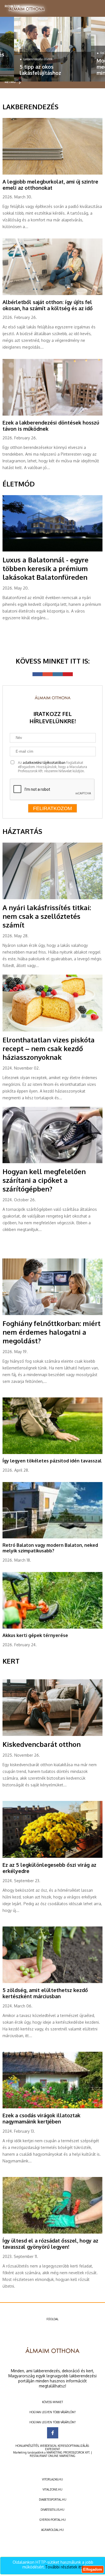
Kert (11, 1661)
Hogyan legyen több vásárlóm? (53, 2412)
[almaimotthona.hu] (27, 9)
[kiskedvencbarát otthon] (52, 1735)
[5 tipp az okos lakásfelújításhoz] (53, 49)
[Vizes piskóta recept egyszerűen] (52, 1030)
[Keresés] (94, 7)
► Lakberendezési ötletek (36, 59)
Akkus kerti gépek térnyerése (35, 1635)
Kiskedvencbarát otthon (42, 1744)
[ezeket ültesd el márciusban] (52, 1982)
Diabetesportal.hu (53, 2500)
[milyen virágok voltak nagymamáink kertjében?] (52, 2107)
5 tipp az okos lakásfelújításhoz (40, 70)
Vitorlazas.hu (53, 2479)
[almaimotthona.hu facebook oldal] (53, 2433)
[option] (53, 49)
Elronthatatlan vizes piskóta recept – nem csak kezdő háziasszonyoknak (49, 1048)
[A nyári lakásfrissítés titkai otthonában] (52, 898)
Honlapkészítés (27, 2446)
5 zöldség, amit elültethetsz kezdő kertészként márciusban (45, 1993)
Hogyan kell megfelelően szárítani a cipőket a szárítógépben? (44, 1180)
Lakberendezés (31, 107)
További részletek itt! (64, 2567)
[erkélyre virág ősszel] (52, 1857)
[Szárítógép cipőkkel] (52, 1162)
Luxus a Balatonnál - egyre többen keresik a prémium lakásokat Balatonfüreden (46, 568)
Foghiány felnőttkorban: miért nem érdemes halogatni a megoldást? (52, 1332)
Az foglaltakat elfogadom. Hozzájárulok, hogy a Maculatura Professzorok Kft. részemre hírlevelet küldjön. (53, 767)
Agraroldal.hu (53, 2530)
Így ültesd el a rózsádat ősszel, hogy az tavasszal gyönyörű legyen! (50, 2244)
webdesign (48, 2446)
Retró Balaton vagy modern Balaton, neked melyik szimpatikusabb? (50, 1548)
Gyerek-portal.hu (53, 2520)
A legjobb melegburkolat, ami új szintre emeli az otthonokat (50, 185)
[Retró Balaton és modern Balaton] (52, 1537)
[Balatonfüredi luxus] (52, 550)
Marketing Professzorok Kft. (68, 2452)
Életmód (19, 484)
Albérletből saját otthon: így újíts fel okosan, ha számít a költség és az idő (48, 305)
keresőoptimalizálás (73, 2446)
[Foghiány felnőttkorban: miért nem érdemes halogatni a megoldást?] (52, 1314)
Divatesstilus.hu (53, 2510)
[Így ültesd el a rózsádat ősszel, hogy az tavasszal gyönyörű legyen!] (52, 2232)
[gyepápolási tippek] (52, 1453)
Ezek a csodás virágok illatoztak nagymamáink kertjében (41, 2118)
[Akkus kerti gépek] (52, 1627)
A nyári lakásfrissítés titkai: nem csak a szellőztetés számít (47, 916)
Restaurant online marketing (53, 2456)
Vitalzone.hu (53, 2489)
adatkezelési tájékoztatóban (44, 763)
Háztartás (22, 831)
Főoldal (53, 2319)
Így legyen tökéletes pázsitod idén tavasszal (52, 1461)
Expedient (53, 2449)
